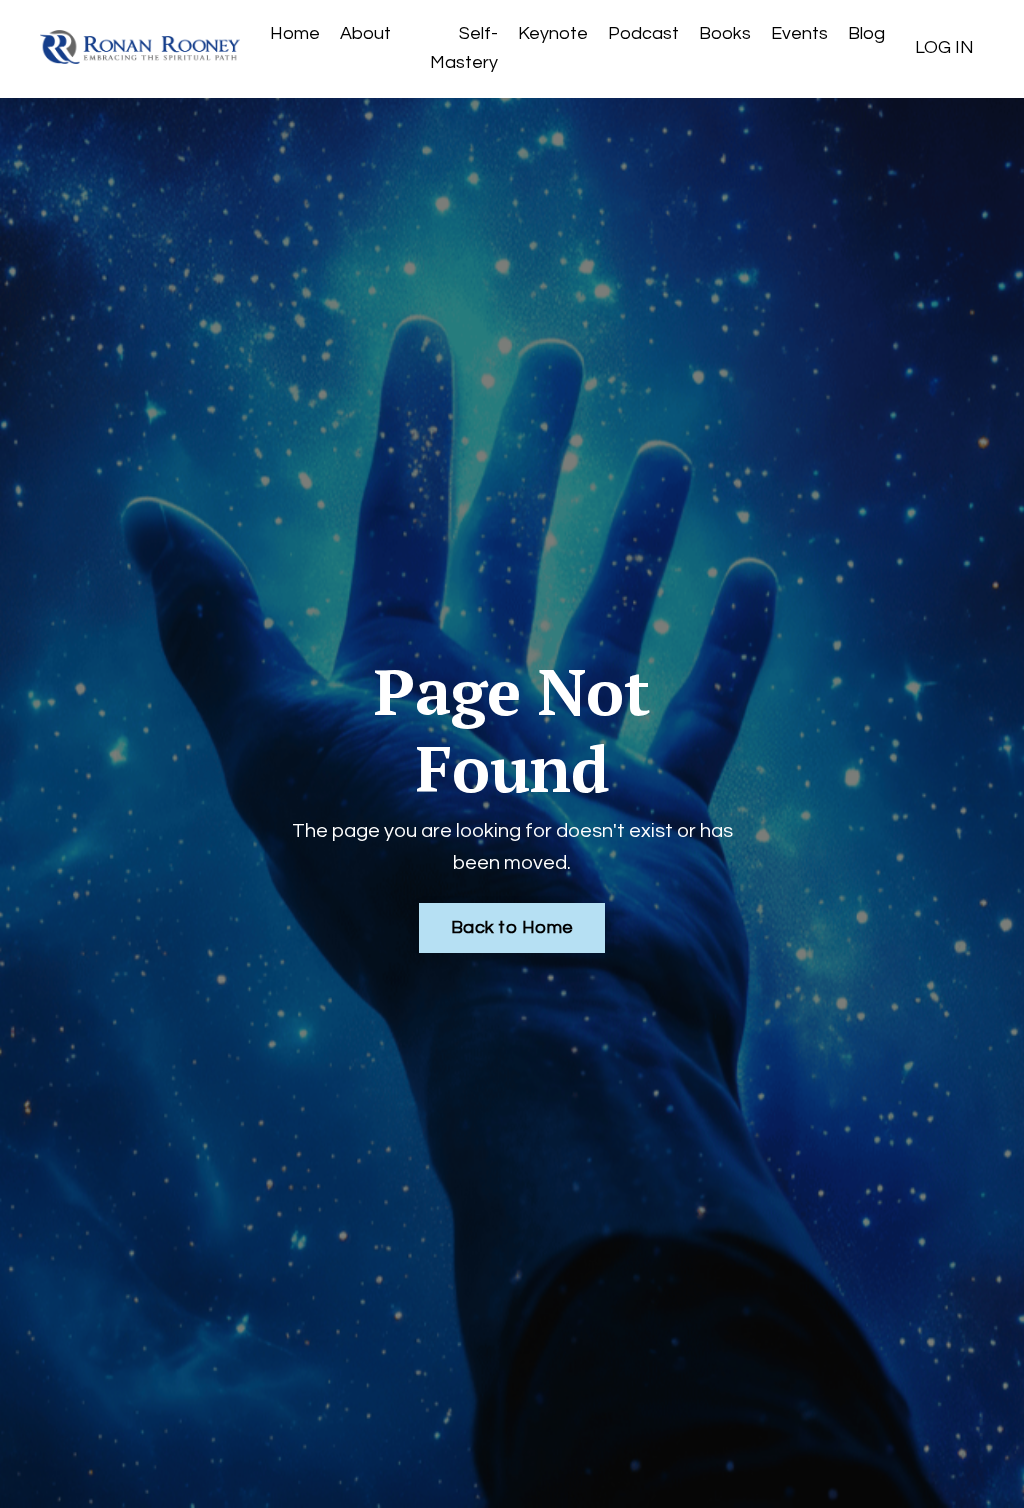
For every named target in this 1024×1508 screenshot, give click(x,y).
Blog (866, 33)
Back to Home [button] (512, 927)
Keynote (553, 33)
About (365, 33)
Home (295, 33)
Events (799, 33)
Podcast (643, 33)
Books (725, 33)
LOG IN (944, 47)
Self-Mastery (464, 48)
